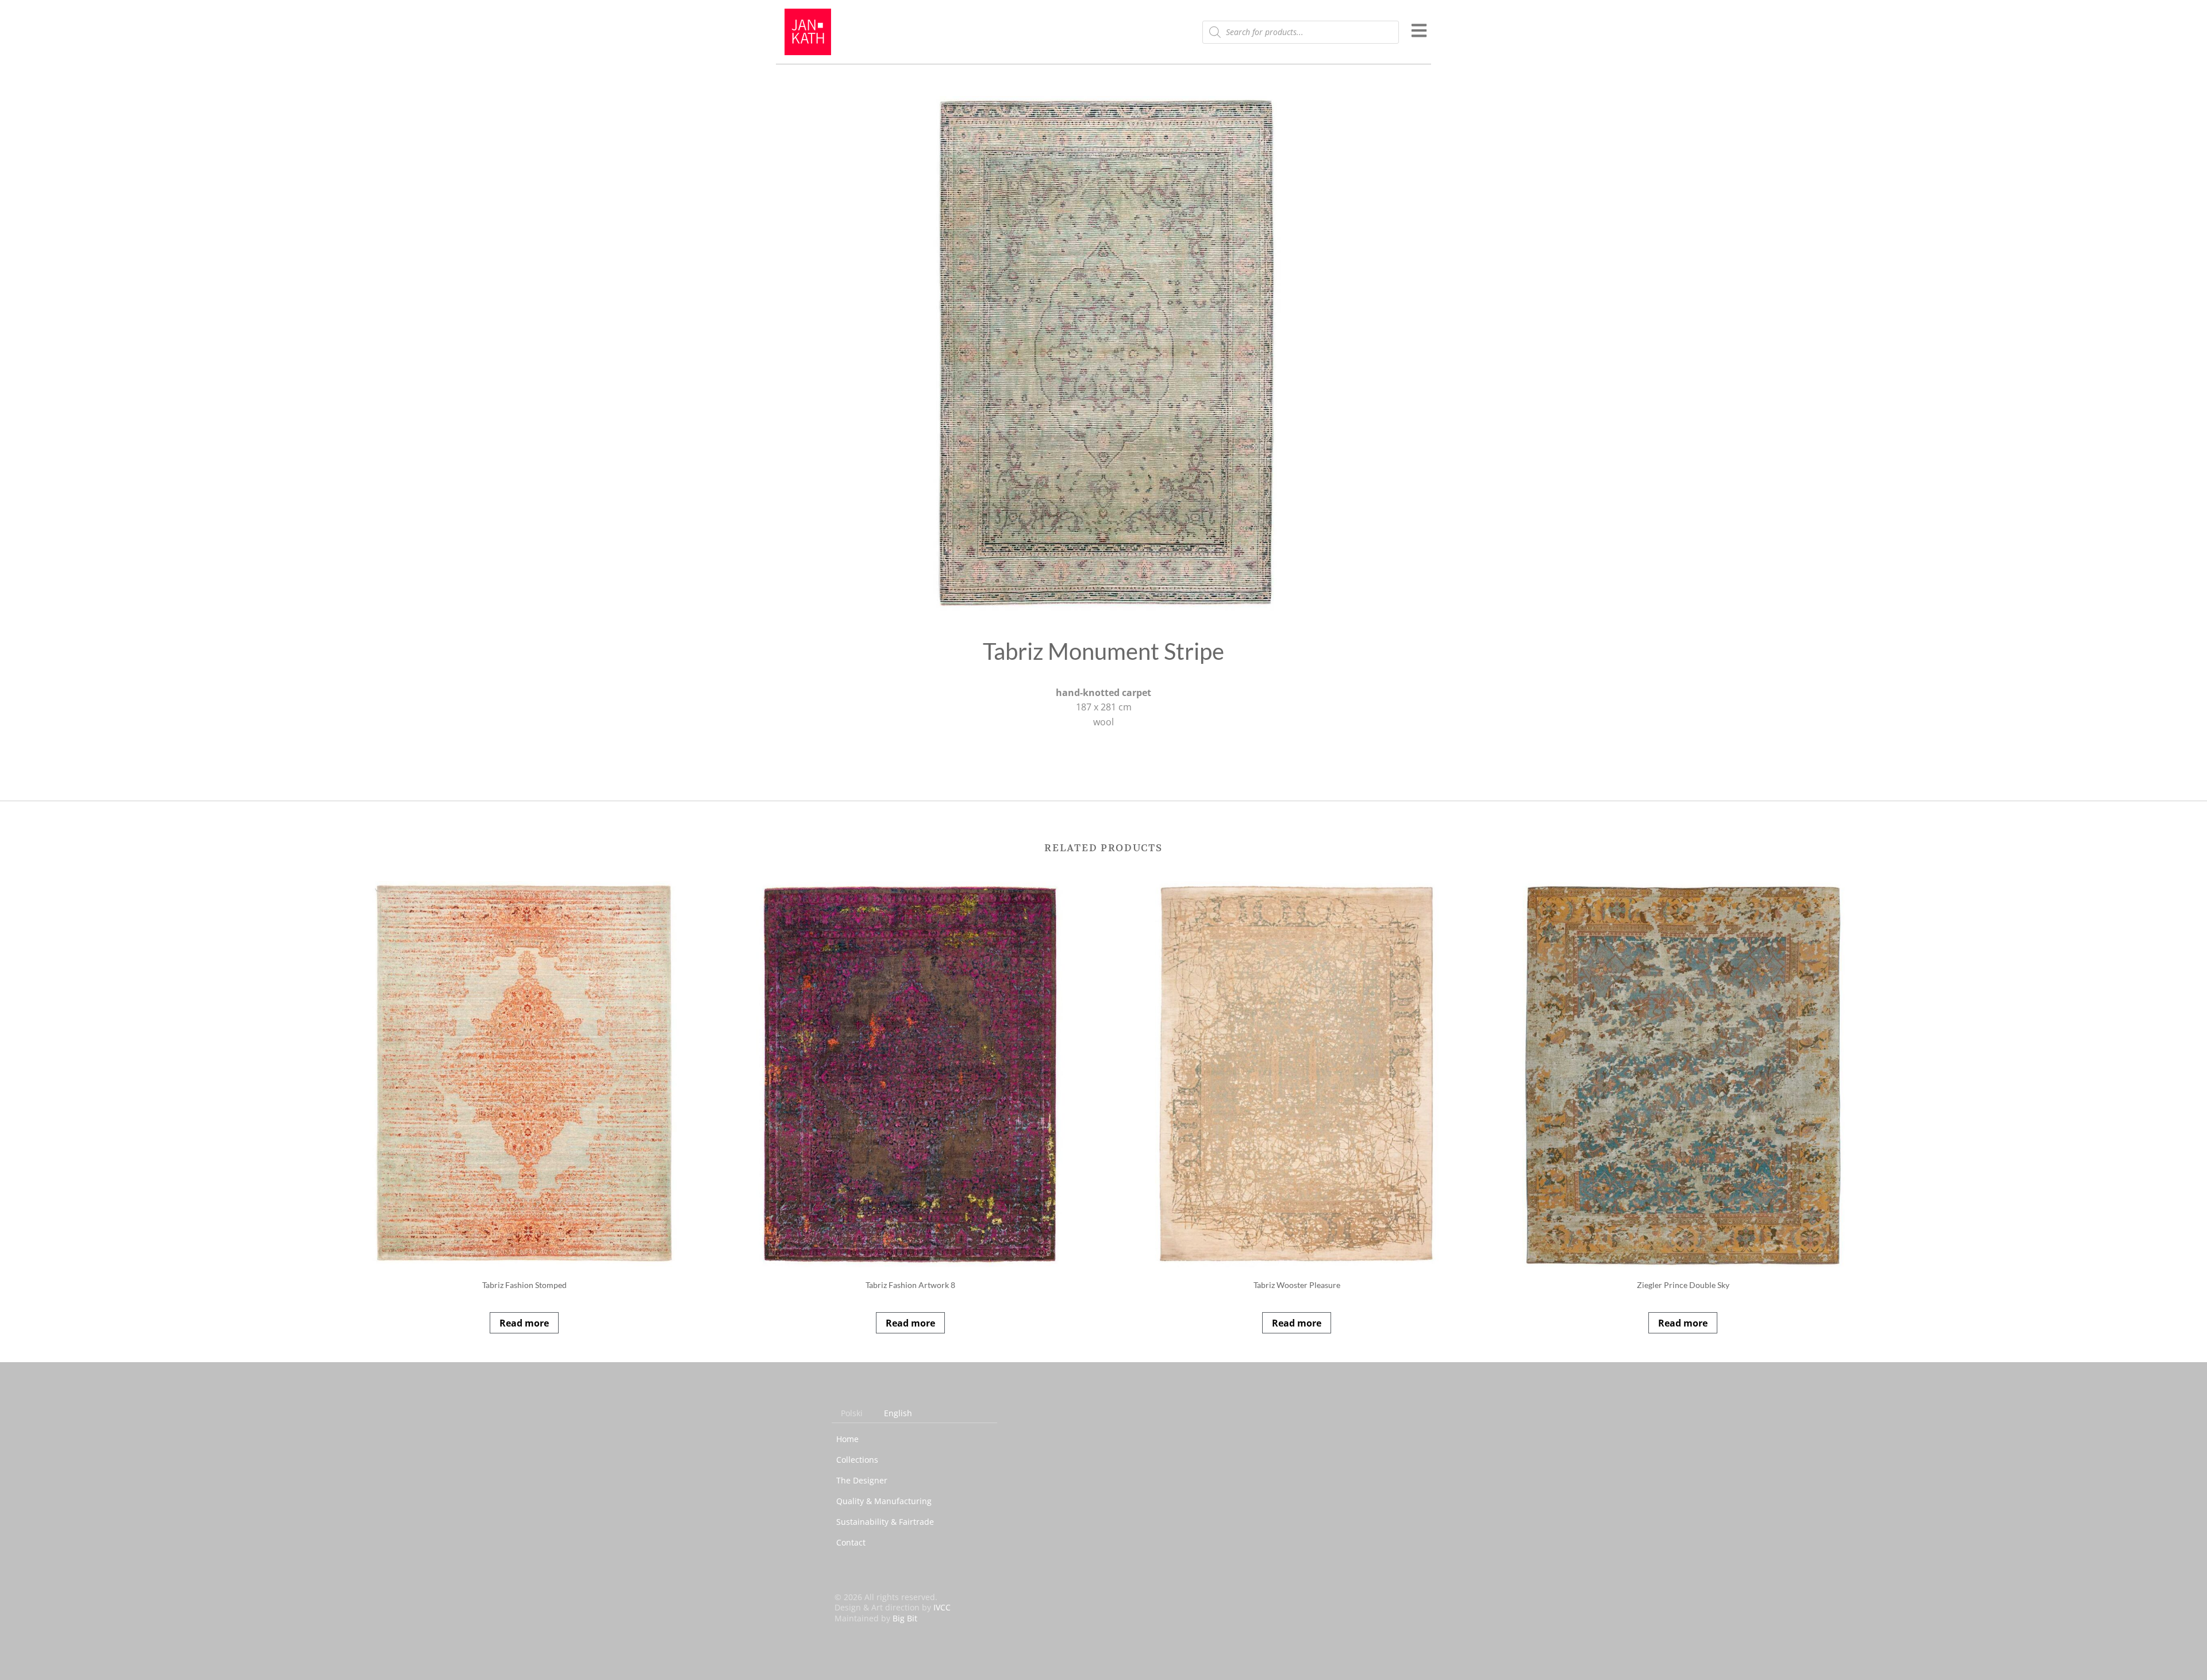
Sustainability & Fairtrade (885, 1522)
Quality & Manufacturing (884, 1501)
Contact (851, 1542)
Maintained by (876, 1618)
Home (847, 1439)
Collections (857, 1460)
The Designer (862, 1480)
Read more (524, 1323)
